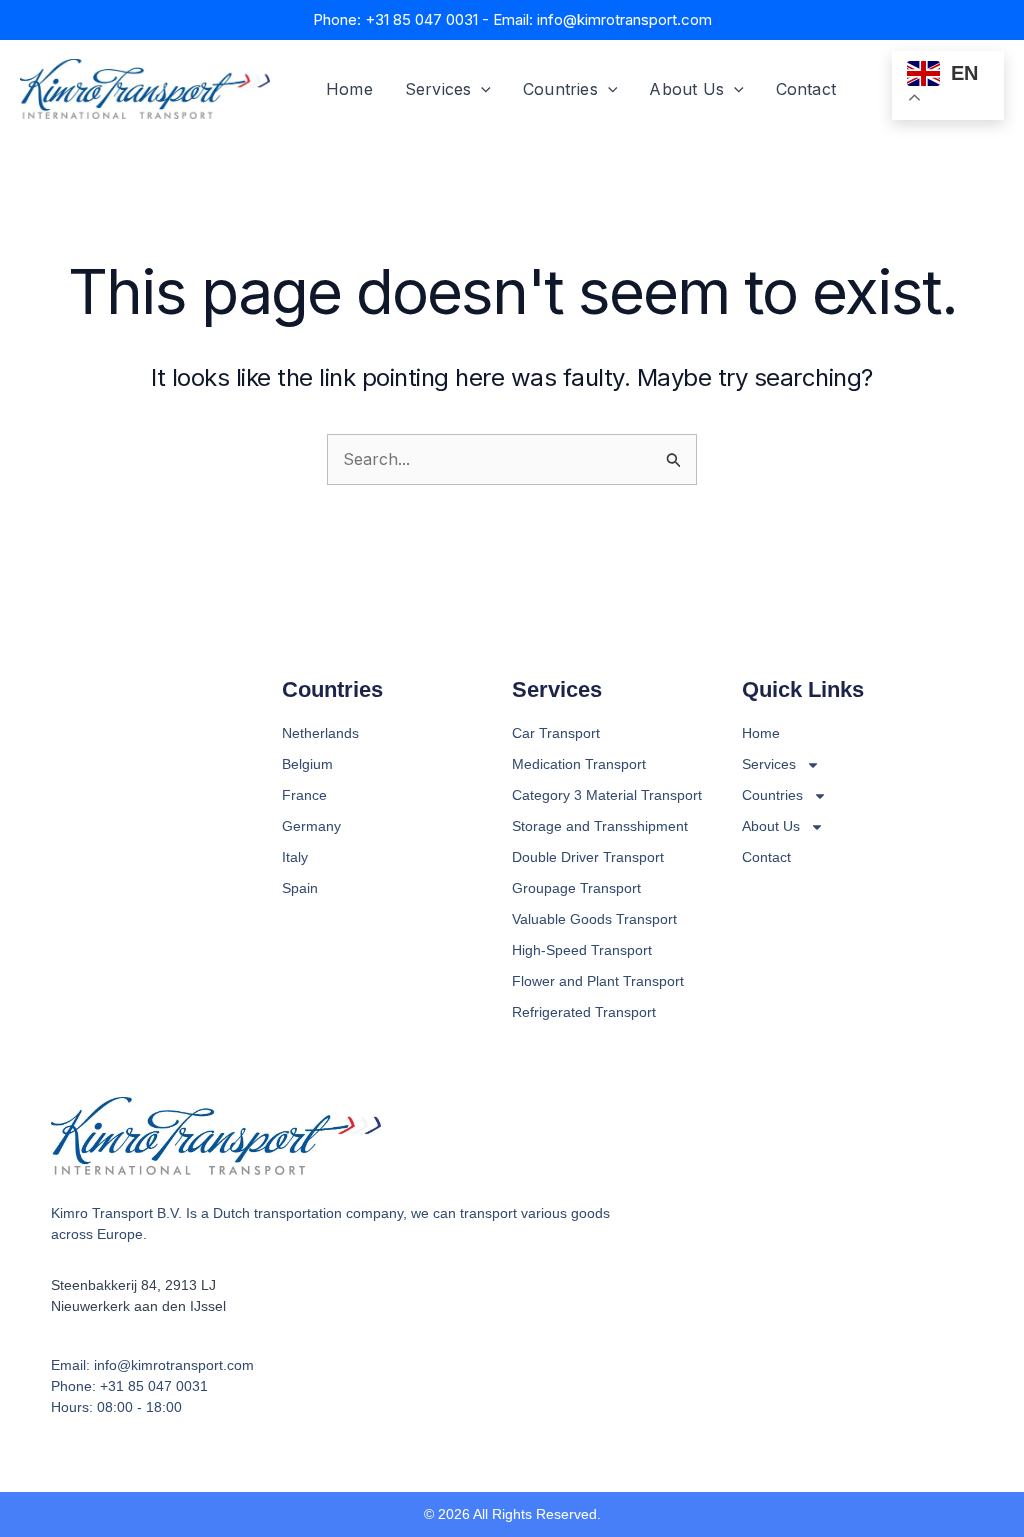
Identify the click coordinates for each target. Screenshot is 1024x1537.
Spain (300, 888)
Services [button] (438, 89)
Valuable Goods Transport (594, 919)
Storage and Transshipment (600, 826)
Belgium (307, 764)
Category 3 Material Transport (607, 795)
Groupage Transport (576, 888)
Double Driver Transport (588, 857)
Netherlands (320, 733)
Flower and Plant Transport (598, 981)
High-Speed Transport (582, 950)
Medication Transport (579, 764)
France (304, 795)
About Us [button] (686, 89)
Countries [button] (560, 89)
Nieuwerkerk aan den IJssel (138, 1306)
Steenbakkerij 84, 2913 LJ (133, 1285)
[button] (481, 89)
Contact (806, 89)
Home (349, 89)
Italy (295, 857)
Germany (311, 826)
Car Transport (556, 733)
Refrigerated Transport (584, 1012)
